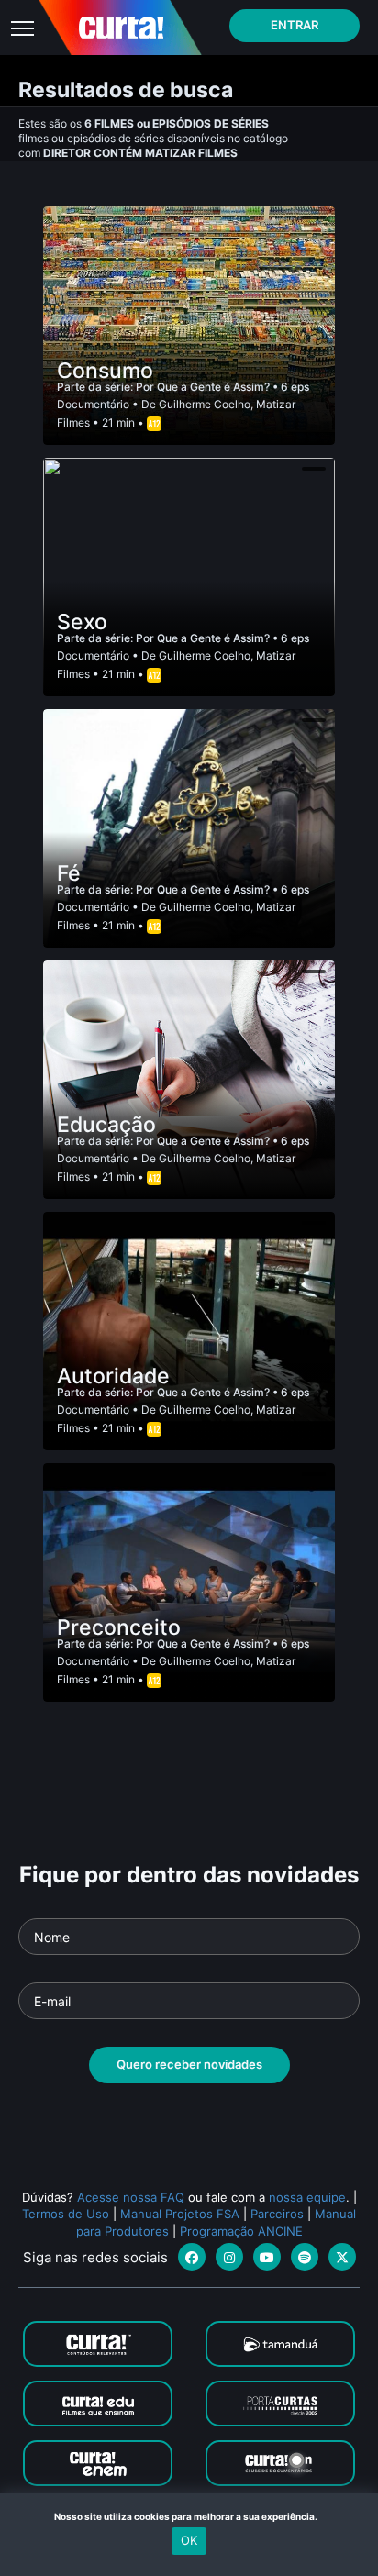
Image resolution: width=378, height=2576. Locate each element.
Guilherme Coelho (205, 404)
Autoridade (113, 1376)
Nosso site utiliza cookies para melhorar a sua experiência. (189, 2516)
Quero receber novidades (189, 2064)
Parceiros (277, 2214)
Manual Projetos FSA (180, 2214)
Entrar (295, 25)
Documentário (93, 404)
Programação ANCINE (241, 2231)
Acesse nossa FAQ (131, 2197)
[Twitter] (342, 2257)
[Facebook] (192, 2257)
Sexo (82, 622)
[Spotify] (305, 2257)
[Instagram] (229, 2257)
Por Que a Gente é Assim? (204, 387)
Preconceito (119, 1627)
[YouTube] (267, 2257)
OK (189, 2540)
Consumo (105, 371)
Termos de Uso (66, 2214)
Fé (69, 873)
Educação (106, 1125)
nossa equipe (307, 2197)
